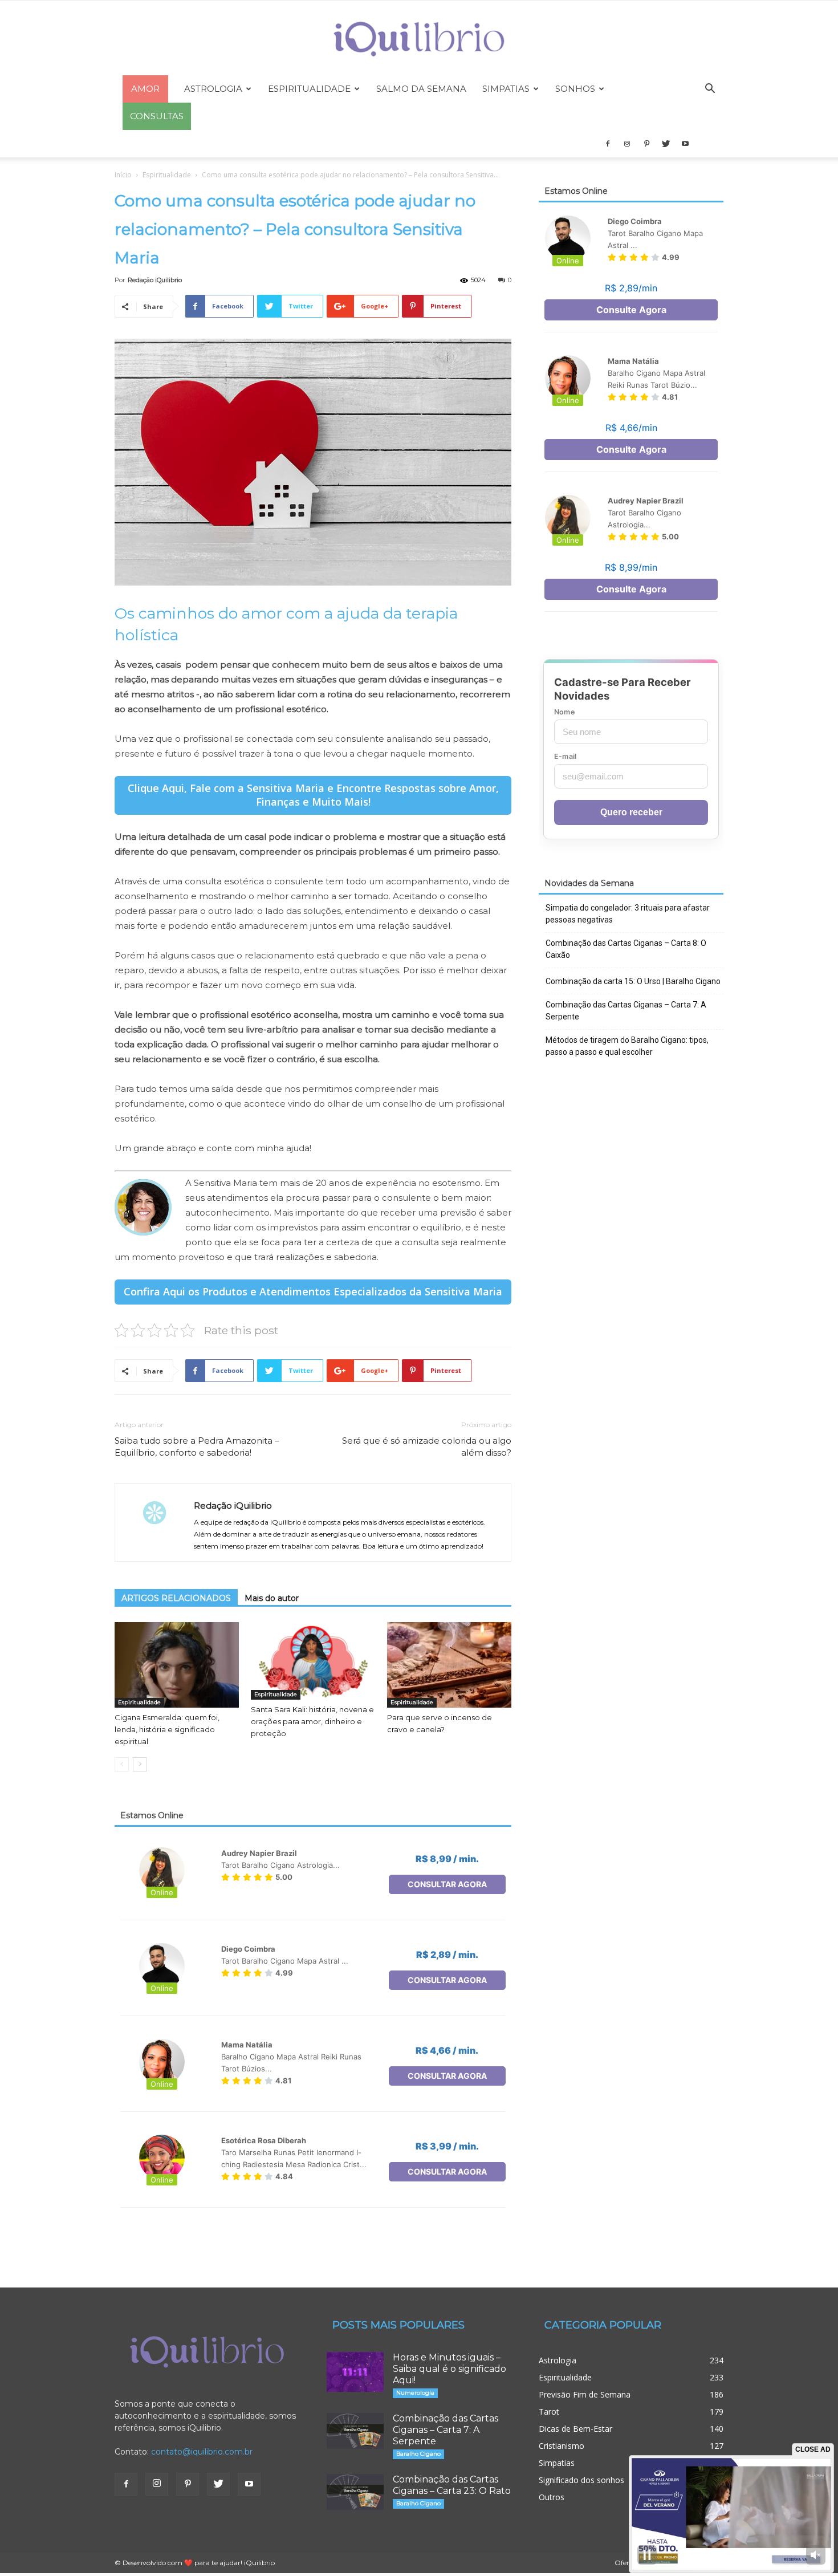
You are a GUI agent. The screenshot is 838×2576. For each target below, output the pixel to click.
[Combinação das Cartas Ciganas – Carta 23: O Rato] (355, 2492)
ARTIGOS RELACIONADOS (176, 1598)
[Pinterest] (646, 144)
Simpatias (506, 89)
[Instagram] (627, 144)
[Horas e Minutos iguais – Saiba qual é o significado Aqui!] (355, 2372)
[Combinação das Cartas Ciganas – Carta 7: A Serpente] (355, 2431)
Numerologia (415, 2393)
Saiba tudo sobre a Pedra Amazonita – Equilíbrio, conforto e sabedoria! (197, 1447)
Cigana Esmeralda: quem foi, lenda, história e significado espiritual (167, 1729)
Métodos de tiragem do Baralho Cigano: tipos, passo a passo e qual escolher (627, 1046)
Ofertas (627, 2563)
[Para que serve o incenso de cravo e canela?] (449, 1665)
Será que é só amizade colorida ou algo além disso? (427, 1447)
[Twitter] (666, 144)
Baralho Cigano (418, 2454)
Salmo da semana (421, 89)
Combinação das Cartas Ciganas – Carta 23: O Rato (452, 2485)
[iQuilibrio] (419, 39)
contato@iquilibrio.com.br (202, 2452)
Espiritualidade (309, 89)
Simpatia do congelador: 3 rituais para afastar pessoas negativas (628, 914)
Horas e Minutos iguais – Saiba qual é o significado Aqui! (449, 2369)
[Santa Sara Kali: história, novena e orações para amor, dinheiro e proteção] (313, 1661)
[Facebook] (608, 144)
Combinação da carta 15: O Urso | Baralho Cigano (633, 981)
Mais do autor (272, 1598)
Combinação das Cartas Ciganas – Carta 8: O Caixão (626, 949)
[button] (710, 90)
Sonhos (575, 89)
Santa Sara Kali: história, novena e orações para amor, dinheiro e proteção (312, 1721)
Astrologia (213, 89)
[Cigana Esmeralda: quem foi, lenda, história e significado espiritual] (177, 1665)
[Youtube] (685, 144)
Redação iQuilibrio (155, 280)
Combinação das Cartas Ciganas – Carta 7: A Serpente (626, 1011)
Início (123, 175)
